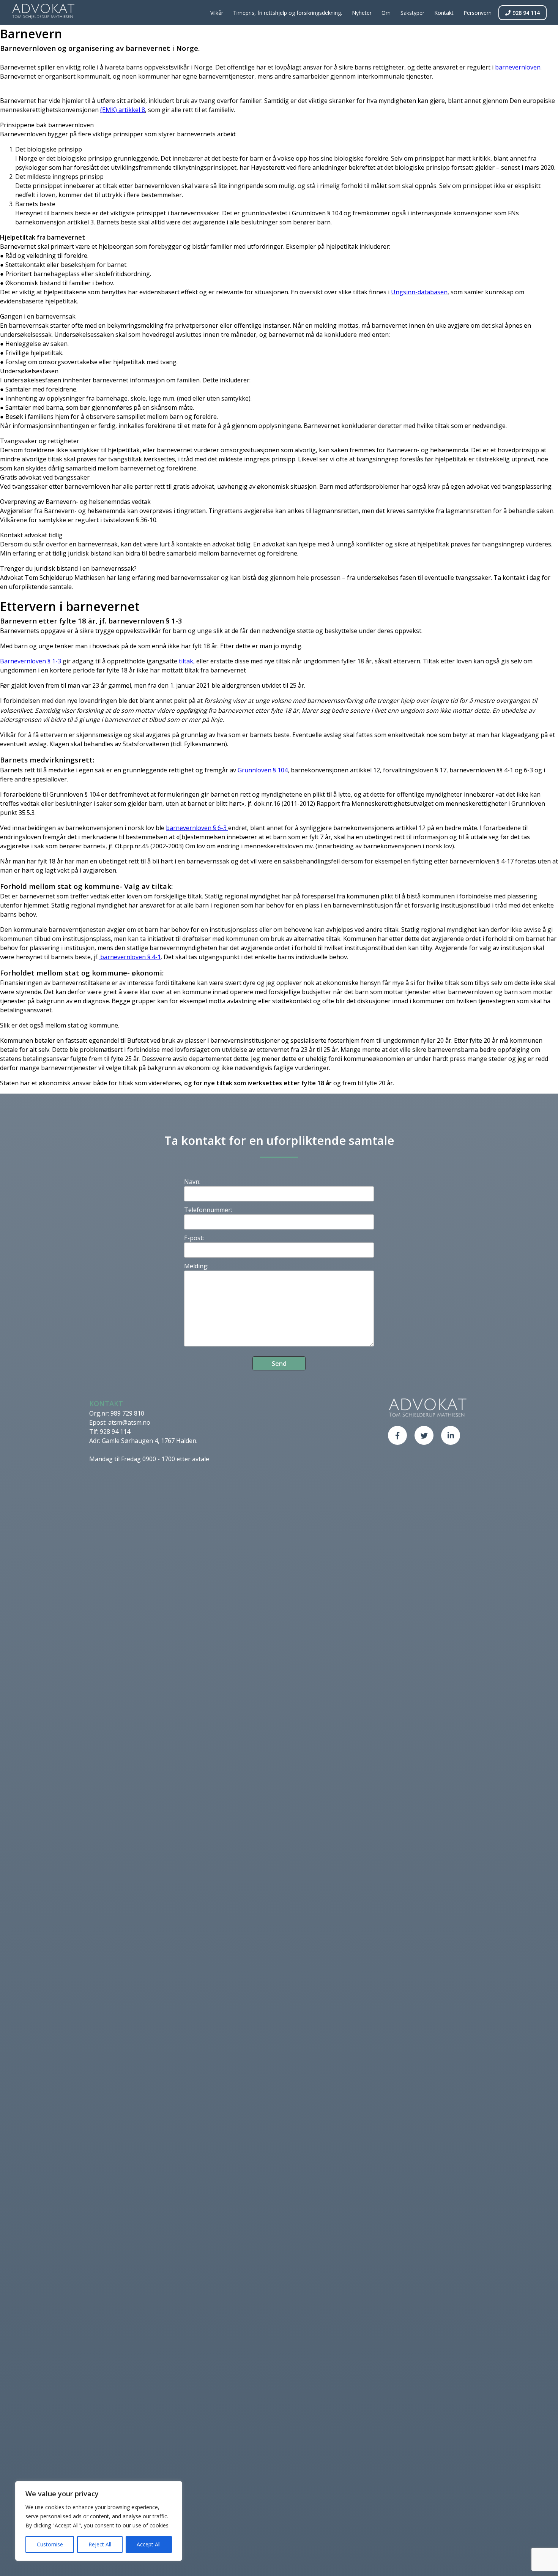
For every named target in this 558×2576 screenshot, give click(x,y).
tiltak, (188, 661)
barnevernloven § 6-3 (197, 828)
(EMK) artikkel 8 (123, 110)
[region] (99, 2521)
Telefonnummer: (208, 1210)
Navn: (192, 1182)
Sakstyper (412, 13)
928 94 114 (526, 13)
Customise (50, 2544)
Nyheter (362, 13)
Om (386, 13)
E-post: (194, 1238)
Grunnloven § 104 (263, 770)
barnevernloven (518, 67)
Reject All (100, 2544)
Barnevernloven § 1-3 (31, 661)
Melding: (196, 1266)
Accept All (149, 2544)
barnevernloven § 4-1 (130, 957)
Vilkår (217, 13)
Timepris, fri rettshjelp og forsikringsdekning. (288, 13)
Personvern (478, 13)
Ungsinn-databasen (419, 292)
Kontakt (444, 13)
